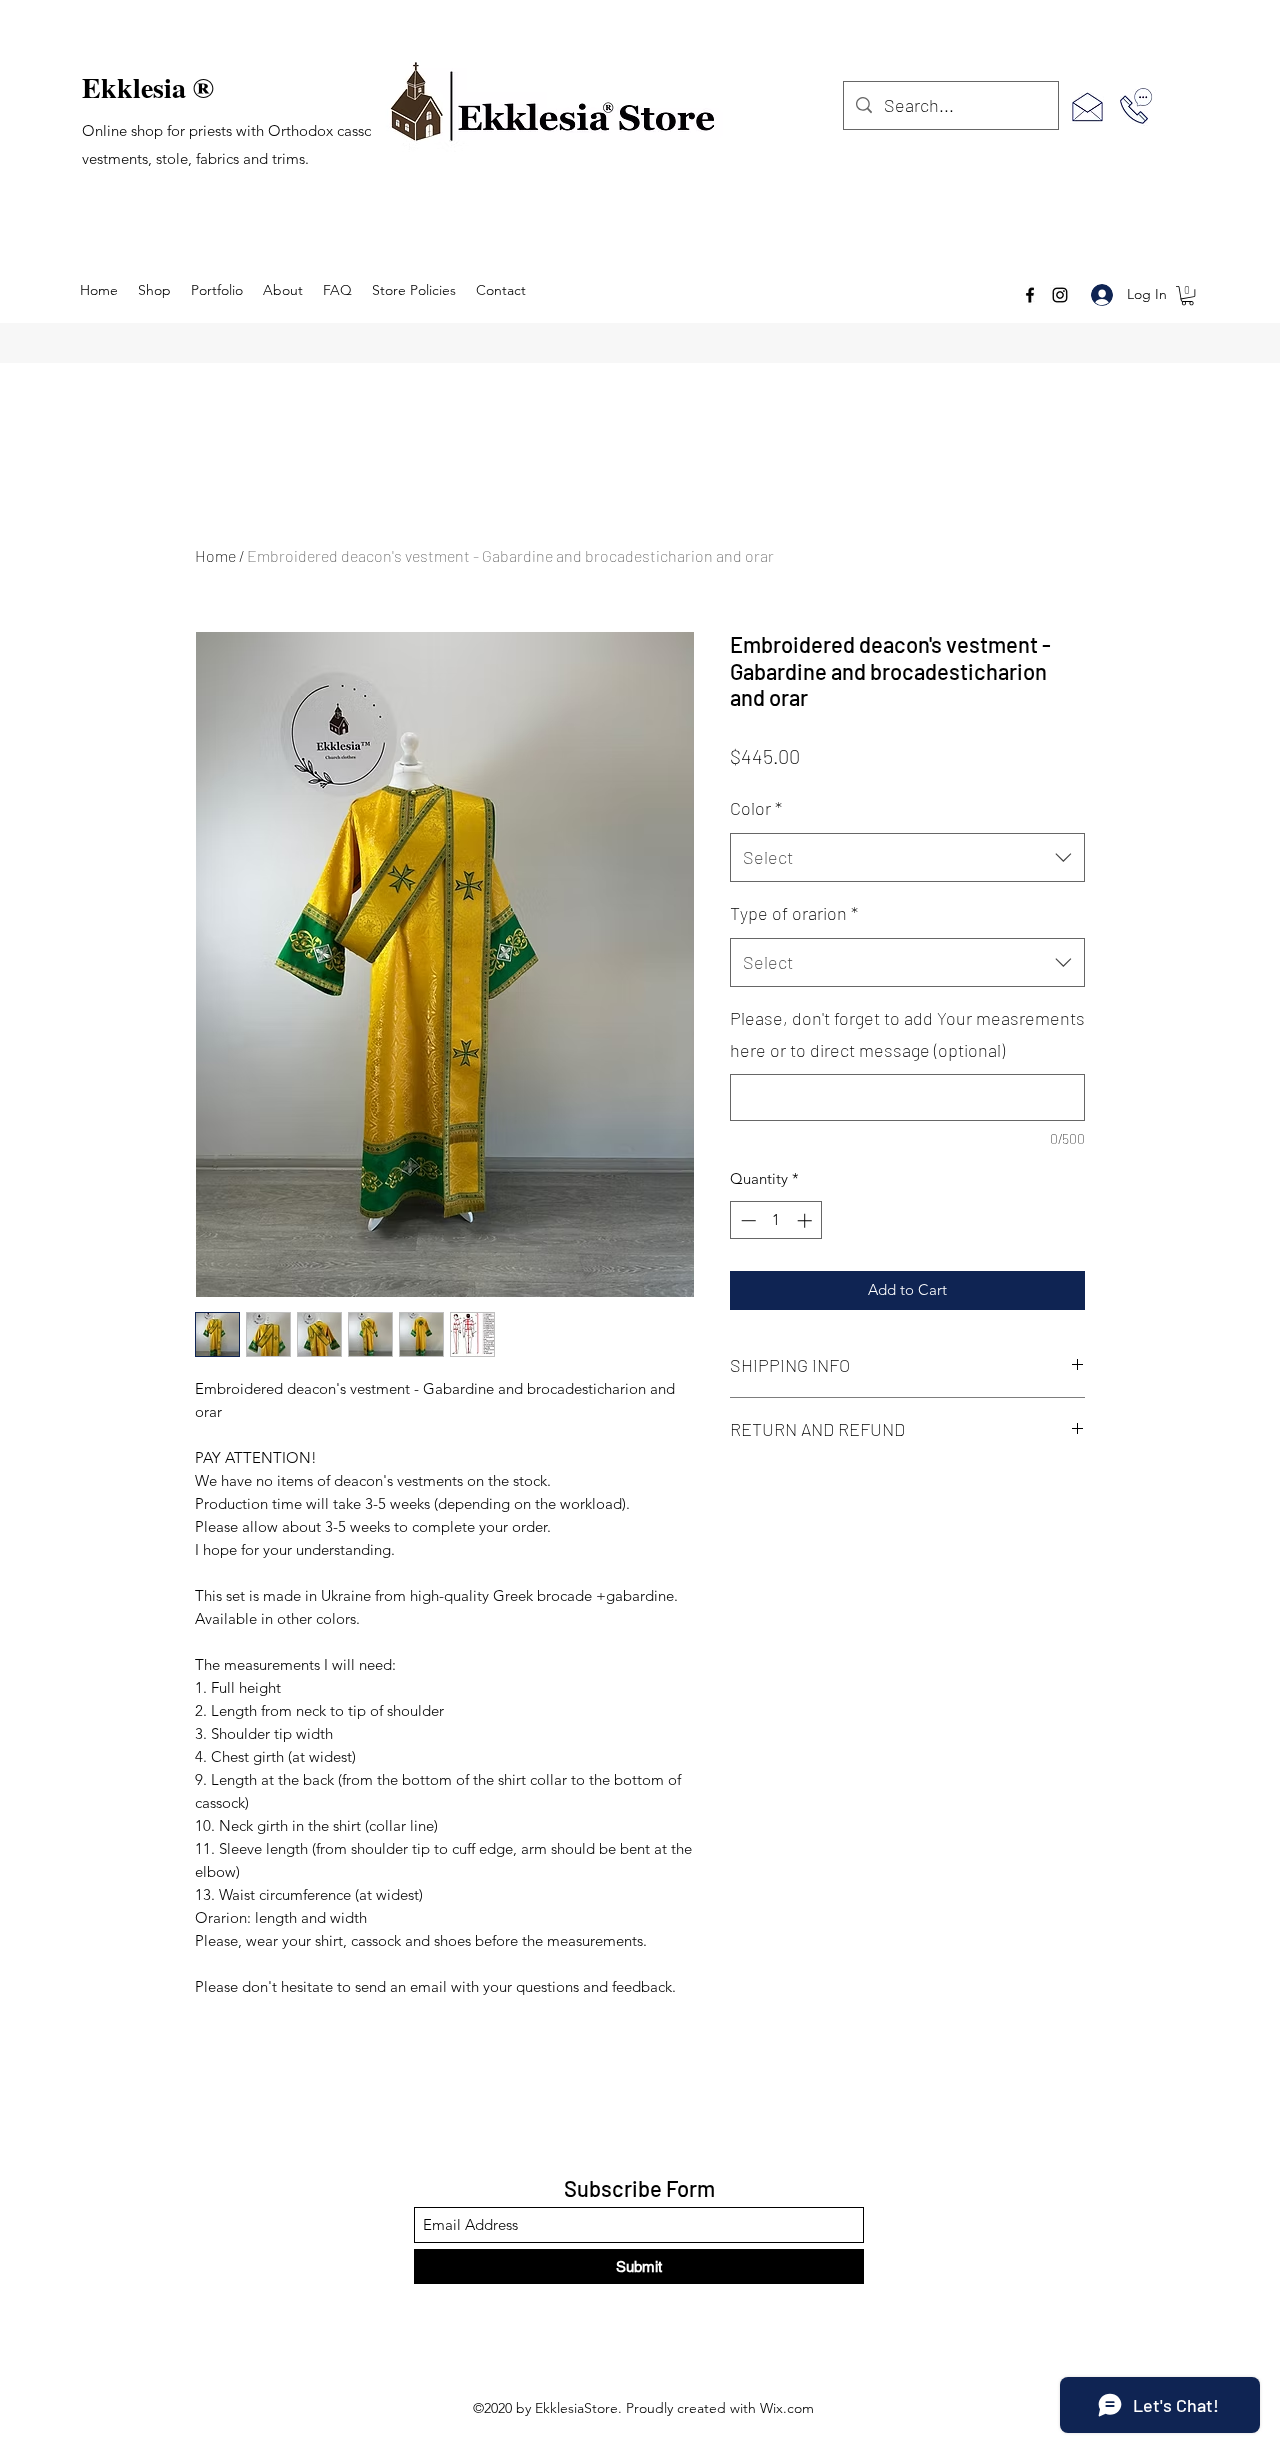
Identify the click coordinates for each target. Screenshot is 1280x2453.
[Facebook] (1030, 295)
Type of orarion (794, 913)
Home (215, 555)
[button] (1187, 295)
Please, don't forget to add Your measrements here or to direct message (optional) (907, 1034)
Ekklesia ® (148, 87)
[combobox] (907, 858)
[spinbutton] (776, 1220)
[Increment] (806, 1220)
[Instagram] (1060, 295)
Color (756, 808)
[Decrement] (746, 1220)
